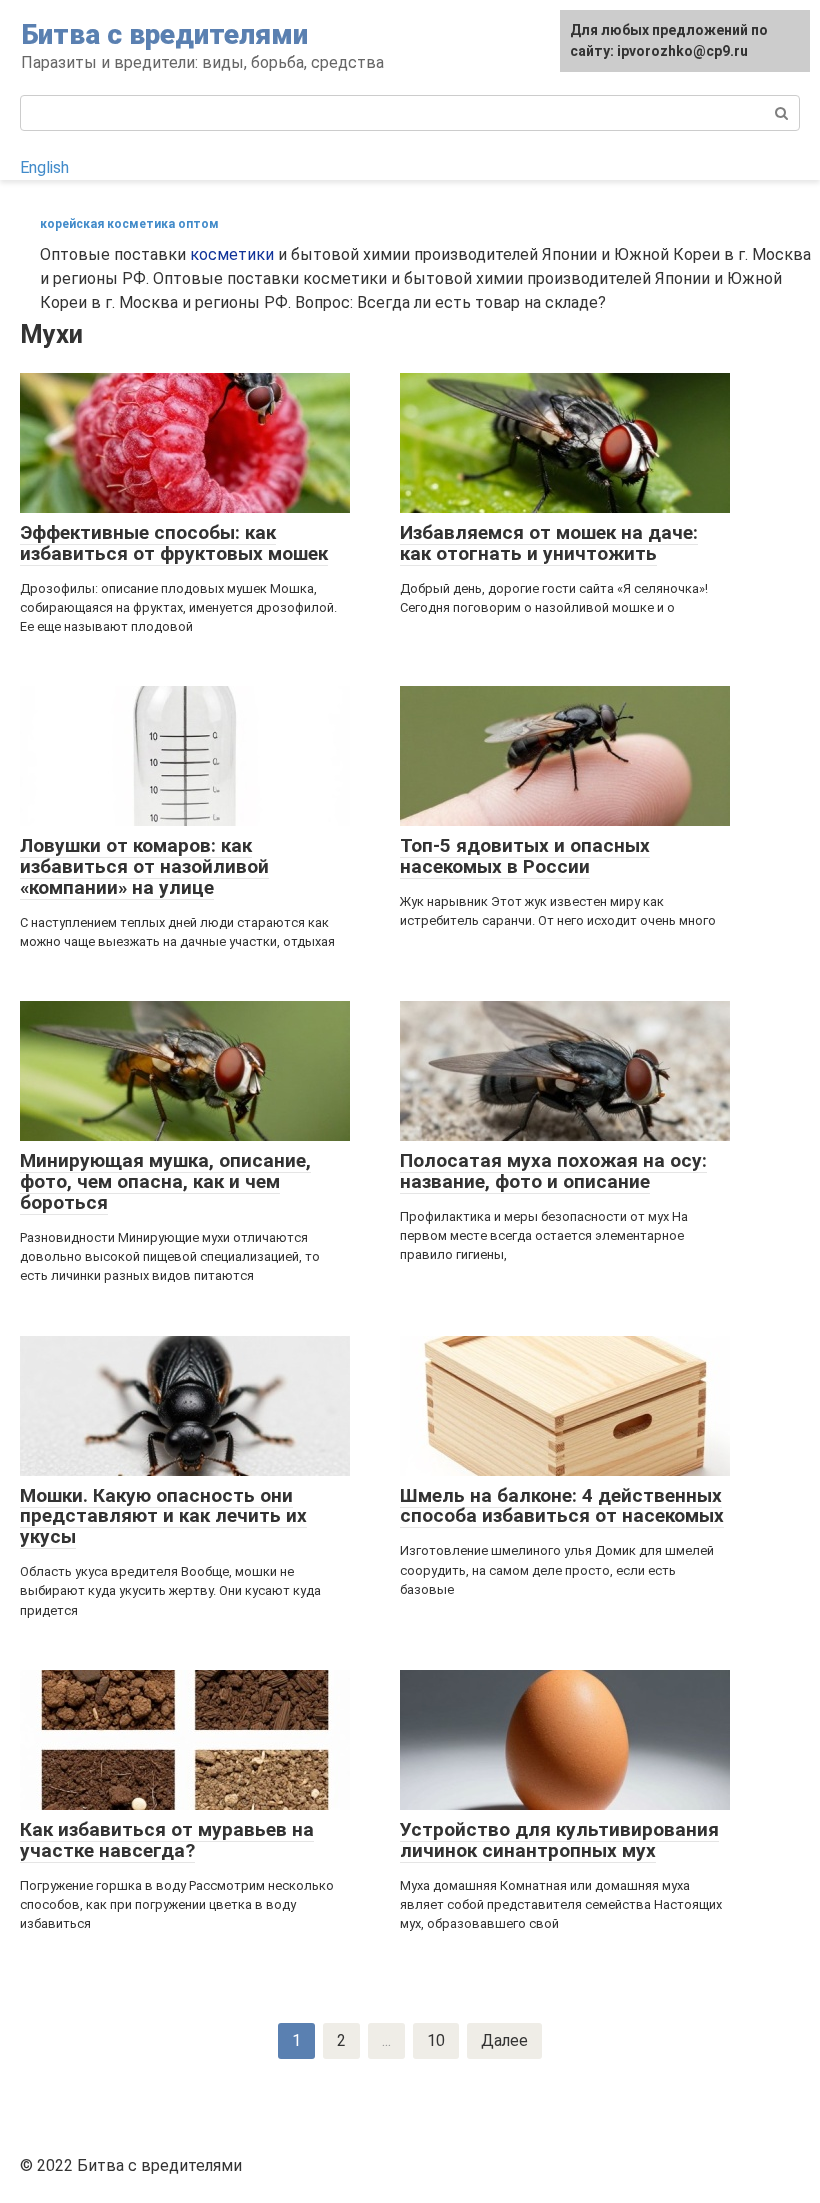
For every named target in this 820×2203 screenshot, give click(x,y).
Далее (504, 2040)
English (44, 167)
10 (436, 2040)
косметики (232, 254)
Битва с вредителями (164, 34)
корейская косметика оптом (129, 224)
